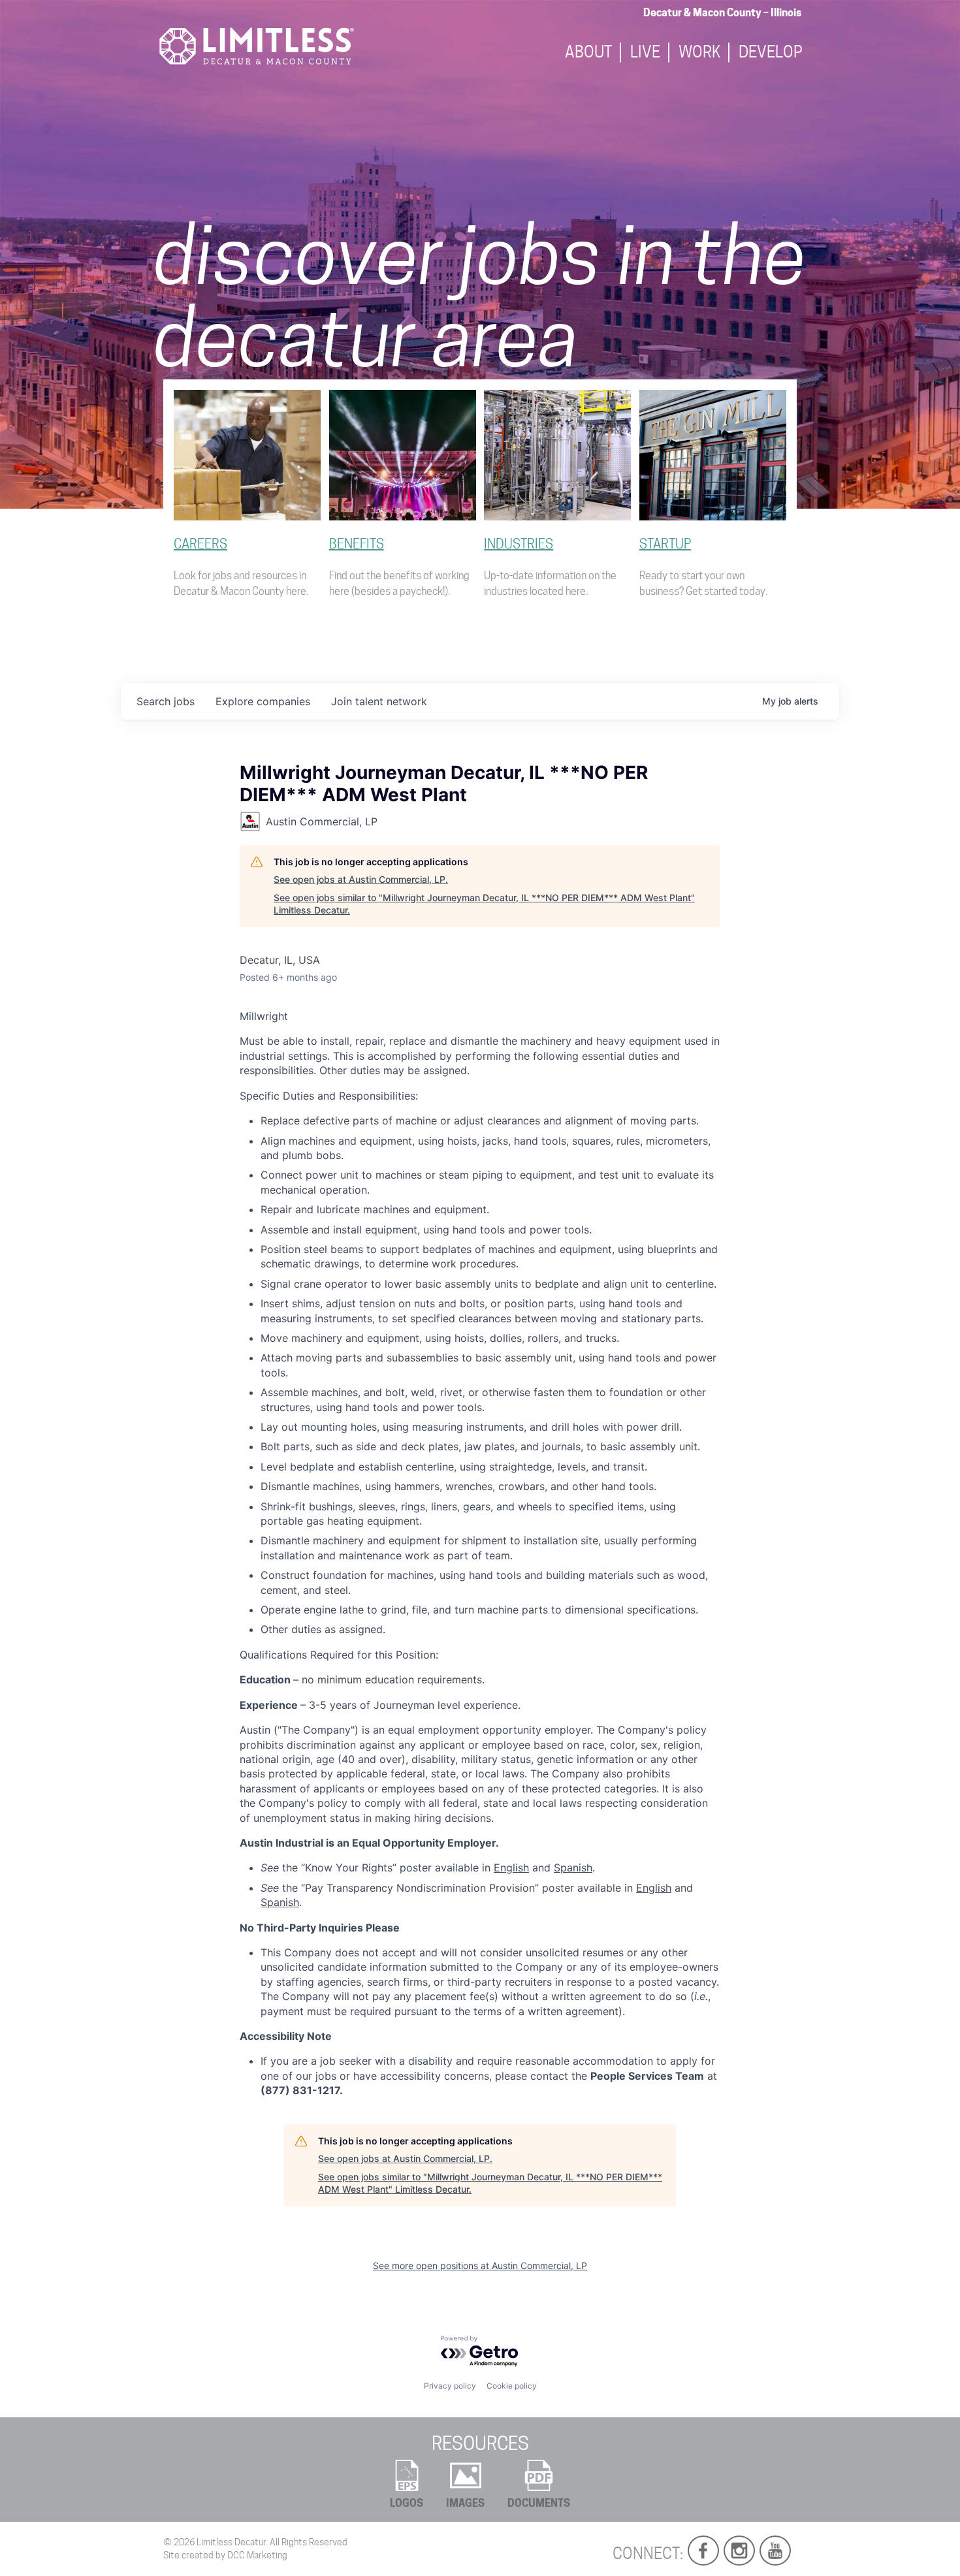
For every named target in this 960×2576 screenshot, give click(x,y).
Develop (771, 53)
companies (263, 701)
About (588, 53)
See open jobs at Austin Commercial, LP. (361, 879)
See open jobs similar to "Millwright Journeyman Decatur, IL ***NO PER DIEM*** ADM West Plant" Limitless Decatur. (484, 904)
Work (699, 53)
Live (645, 53)
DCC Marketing (257, 2555)
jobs (166, 701)
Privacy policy (450, 2386)
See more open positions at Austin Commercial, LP (480, 2266)
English (511, 1868)
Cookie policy (512, 2386)
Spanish (573, 1868)
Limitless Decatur (231, 2542)
